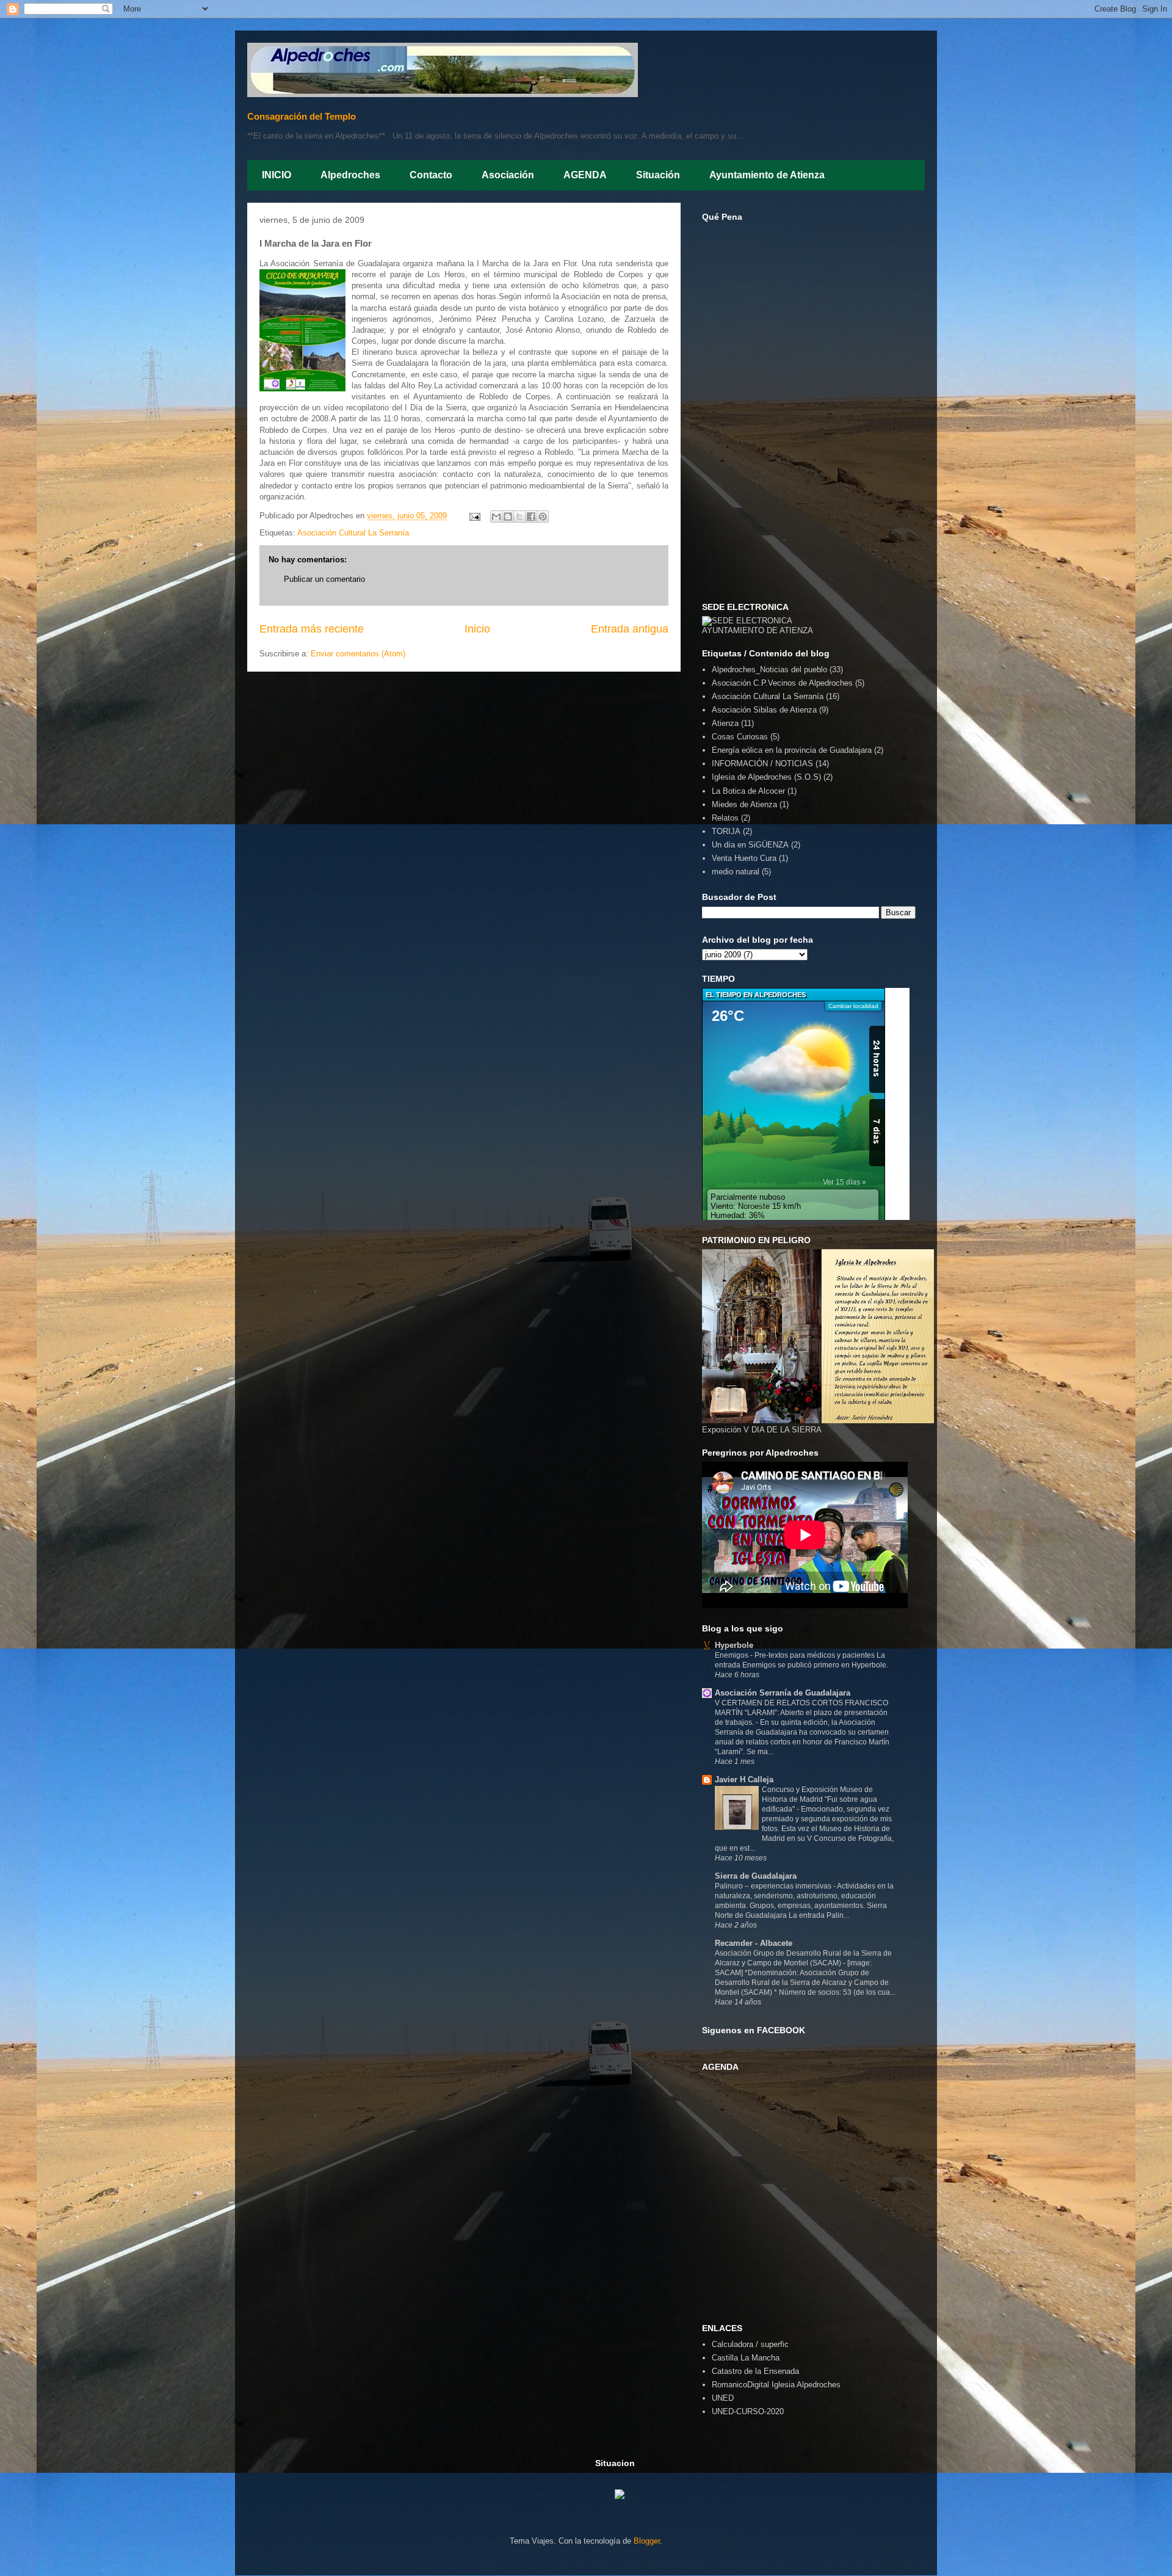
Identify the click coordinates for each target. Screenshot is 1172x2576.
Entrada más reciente (312, 629)
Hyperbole (734, 1645)
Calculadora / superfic (750, 2344)
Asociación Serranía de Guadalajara (783, 1693)
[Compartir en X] (519, 517)
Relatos (725, 818)
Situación (658, 175)
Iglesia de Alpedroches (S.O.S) (766, 777)
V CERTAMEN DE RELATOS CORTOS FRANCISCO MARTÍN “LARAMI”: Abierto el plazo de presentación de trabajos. (801, 1713)
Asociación (508, 175)
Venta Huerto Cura (744, 858)
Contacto (431, 175)
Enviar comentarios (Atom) (358, 654)
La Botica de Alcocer (748, 791)
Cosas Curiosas (740, 737)
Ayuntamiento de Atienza (767, 175)
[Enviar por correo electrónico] (496, 517)
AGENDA (585, 175)
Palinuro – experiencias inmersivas (774, 1886)
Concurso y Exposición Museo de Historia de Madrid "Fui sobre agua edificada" (819, 1799)
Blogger (647, 2541)
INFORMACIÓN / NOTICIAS (762, 764)
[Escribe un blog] (508, 517)
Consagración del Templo (302, 116)
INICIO (277, 175)
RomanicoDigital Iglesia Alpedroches (776, 2385)
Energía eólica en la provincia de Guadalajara (792, 750)
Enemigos (733, 1655)
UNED (723, 2398)
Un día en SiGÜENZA (750, 845)
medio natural (736, 872)
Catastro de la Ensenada (755, 2371)
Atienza (725, 723)
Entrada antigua (630, 629)
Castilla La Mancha (746, 2358)
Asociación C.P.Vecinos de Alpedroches (782, 683)
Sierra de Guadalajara (756, 1876)
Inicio (477, 629)
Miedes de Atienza (744, 804)
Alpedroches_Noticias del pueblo (769, 669)
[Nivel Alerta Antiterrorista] (610, 2496)
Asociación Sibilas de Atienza (764, 710)
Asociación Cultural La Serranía (353, 533)
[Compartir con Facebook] (531, 517)
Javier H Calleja (744, 1780)
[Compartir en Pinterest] (543, 517)
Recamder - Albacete (754, 1943)
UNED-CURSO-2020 (748, 2411)
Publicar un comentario (324, 579)
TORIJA (726, 831)
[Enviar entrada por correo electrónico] (474, 516)
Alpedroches (350, 175)
